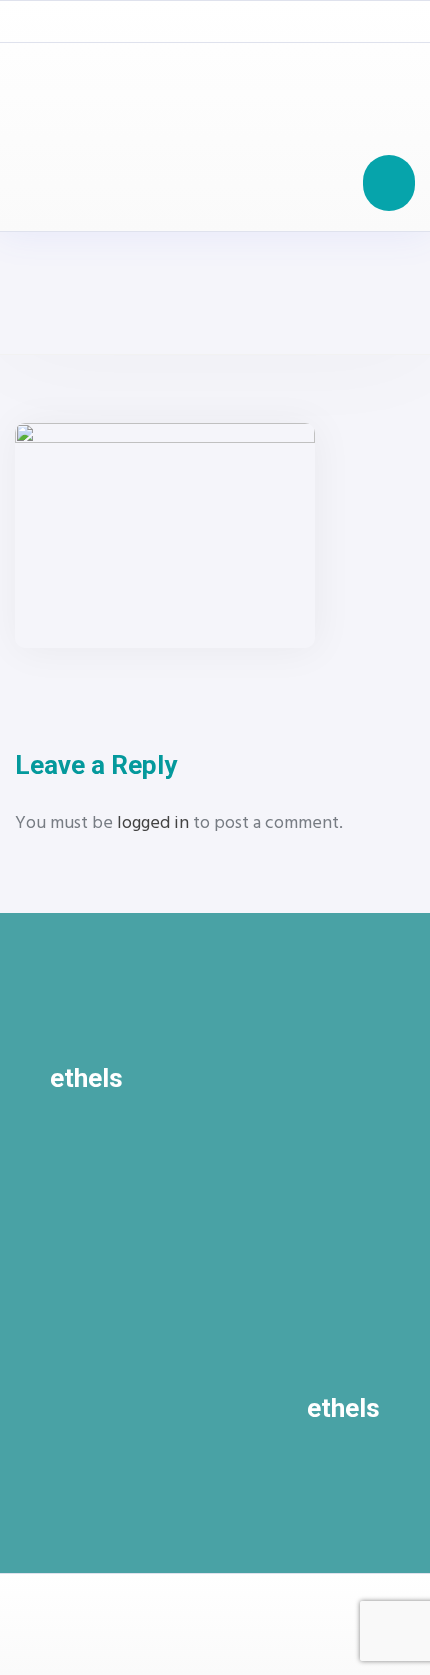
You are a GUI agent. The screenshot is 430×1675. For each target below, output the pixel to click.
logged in (153, 823)
